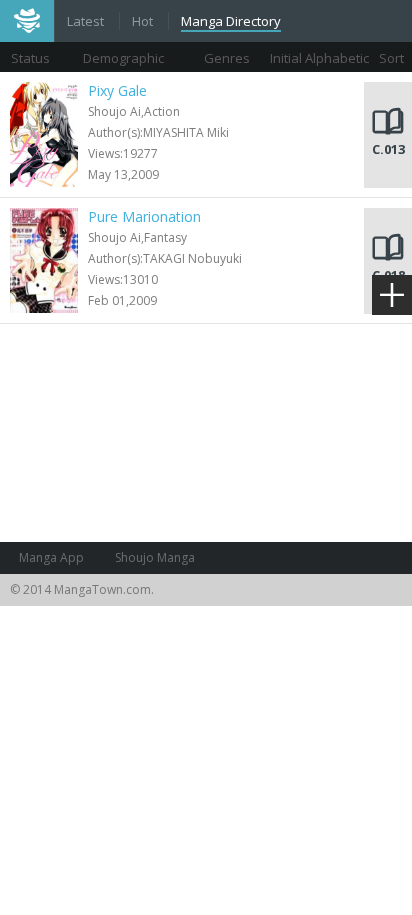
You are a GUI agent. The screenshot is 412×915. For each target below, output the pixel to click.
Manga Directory (231, 21)
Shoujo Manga (155, 557)
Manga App (51, 557)
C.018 (388, 275)
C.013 (388, 149)
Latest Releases (87, 23)
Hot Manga (144, 23)
